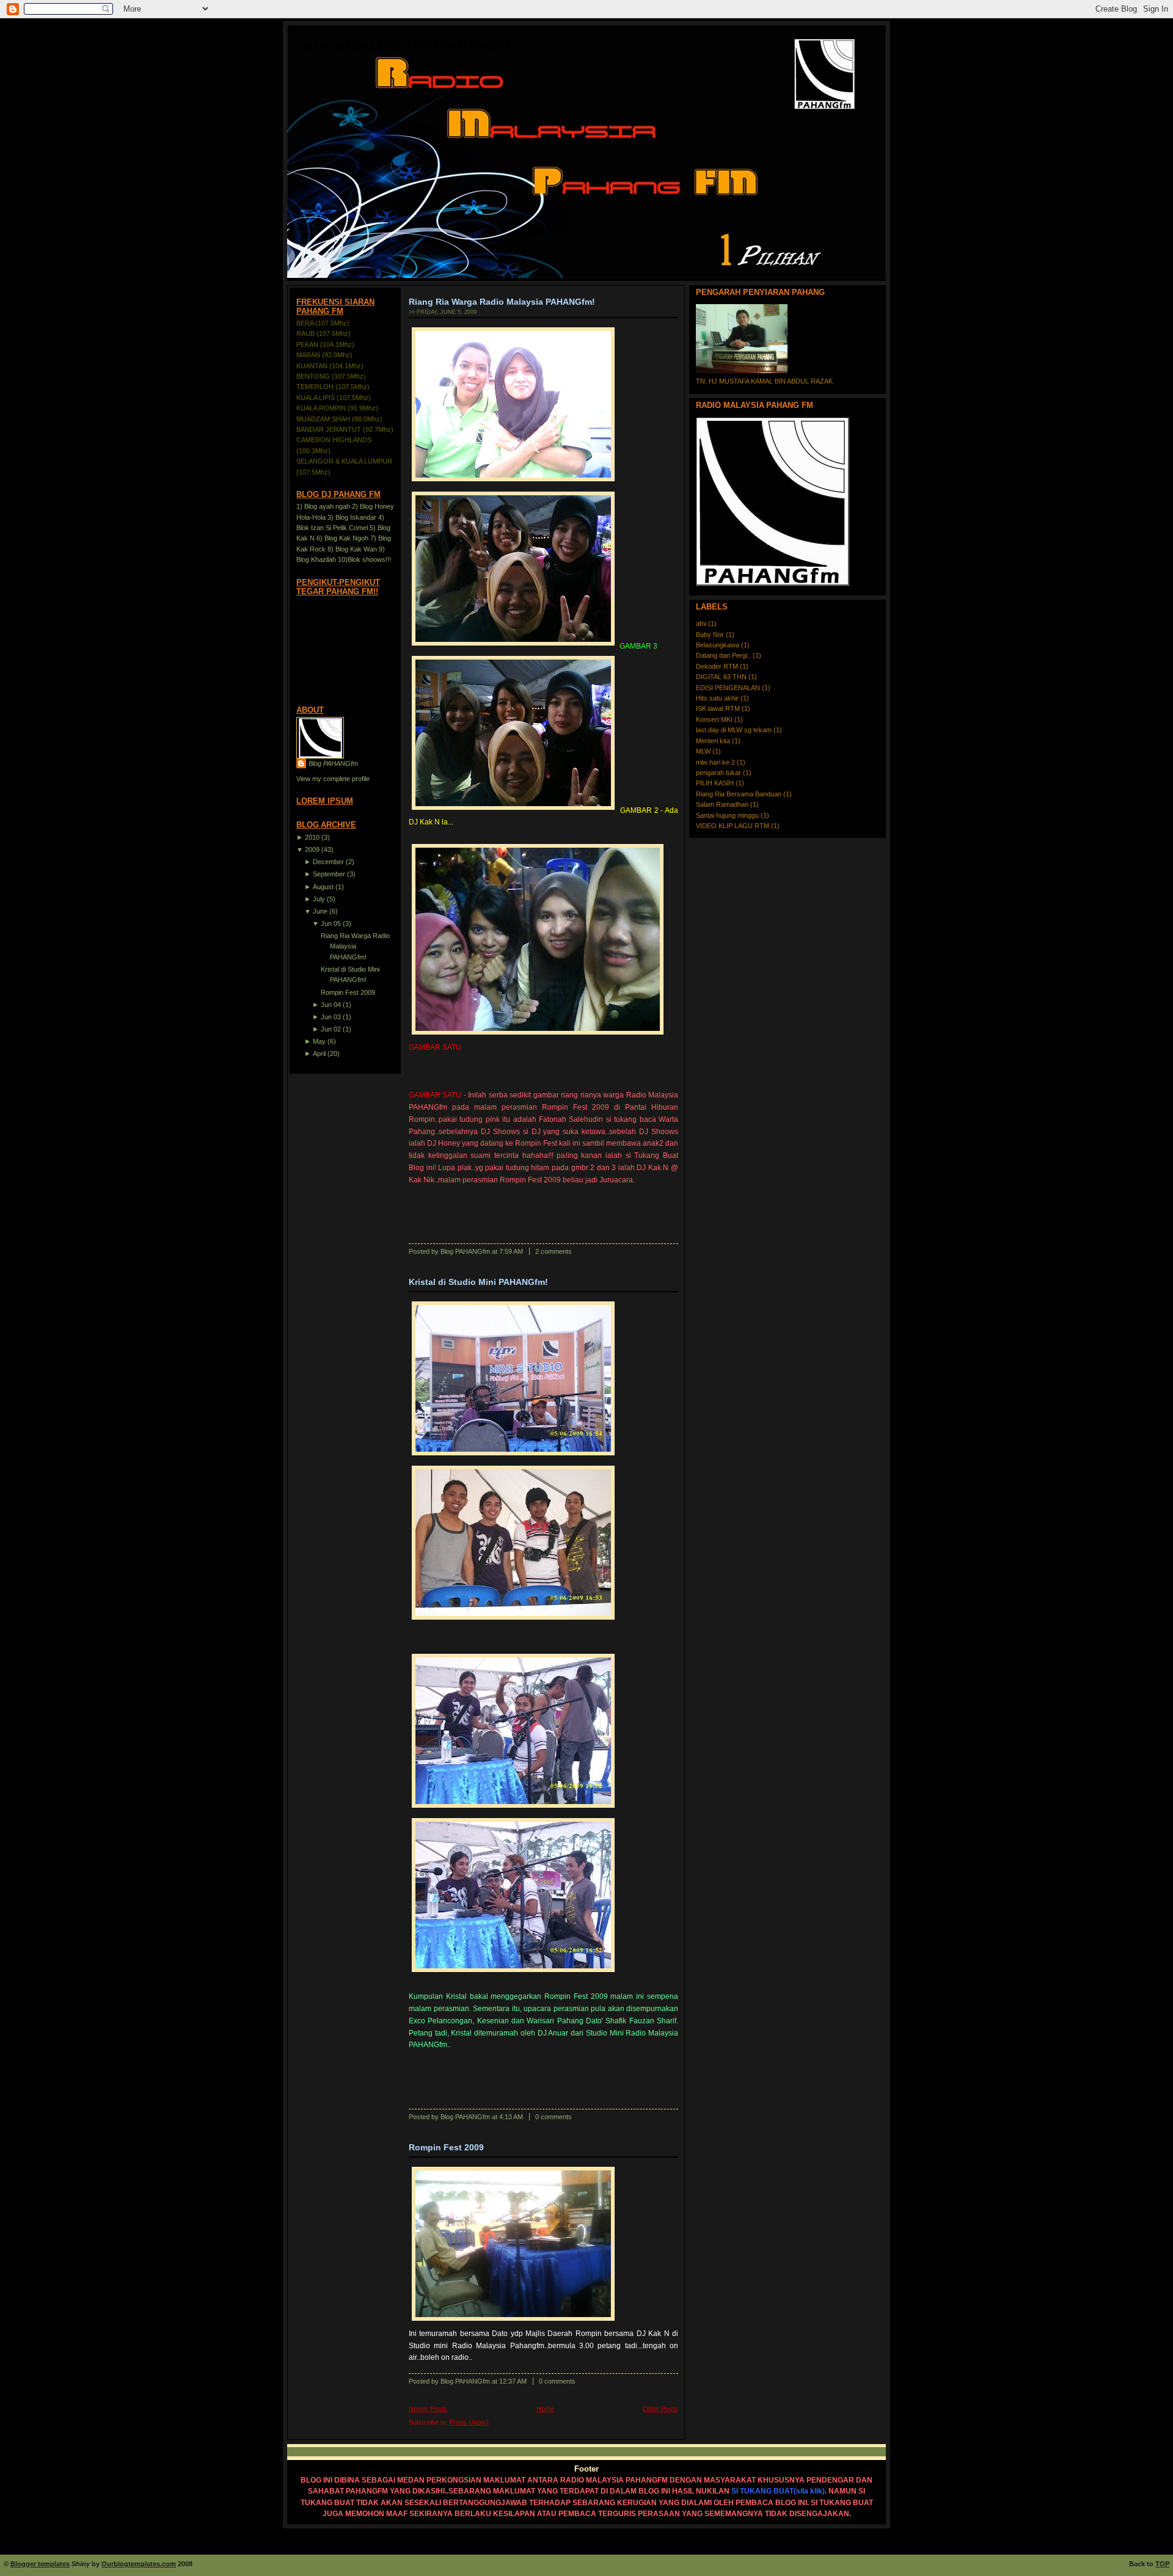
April (319, 1053)
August (323, 887)
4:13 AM (511, 2117)
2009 (312, 850)
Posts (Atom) (469, 2422)
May (319, 1041)
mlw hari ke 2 (716, 762)
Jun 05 (331, 923)
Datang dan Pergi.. (724, 655)
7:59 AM (511, 1251)
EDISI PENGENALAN (729, 688)
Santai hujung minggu (728, 815)
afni (702, 624)
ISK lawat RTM (719, 708)
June (320, 911)
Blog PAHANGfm (333, 763)
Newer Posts (428, 2409)
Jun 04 (331, 1005)
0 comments (554, 2117)
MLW (704, 751)
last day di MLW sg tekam (735, 730)
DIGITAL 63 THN (722, 677)
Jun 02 (331, 1029)
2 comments (554, 1251)
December (328, 862)
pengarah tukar (719, 773)
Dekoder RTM (718, 666)
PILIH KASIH (716, 783)
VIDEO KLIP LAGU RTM (733, 826)
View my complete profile (333, 779)
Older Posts (660, 2409)
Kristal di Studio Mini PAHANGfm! (478, 1282)
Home (545, 2409)
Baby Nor (711, 635)
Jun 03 (331, 1017)
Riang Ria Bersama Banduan (740, 794)
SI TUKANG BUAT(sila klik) (778, 2491)
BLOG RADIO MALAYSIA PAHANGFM (405, 45)
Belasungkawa (718, 645)
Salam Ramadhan (723, 804)
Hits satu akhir (718, 698)
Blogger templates (40, 2564)
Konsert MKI (715, 719)
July (319, 899)
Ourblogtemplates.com (139, 2564)
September (329, 874)
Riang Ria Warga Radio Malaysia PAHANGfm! (355, 946)
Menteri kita (714, 741)
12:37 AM (513, 2381)
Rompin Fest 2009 (348, 992)
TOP (1162, 2564)
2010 (312, 837)
